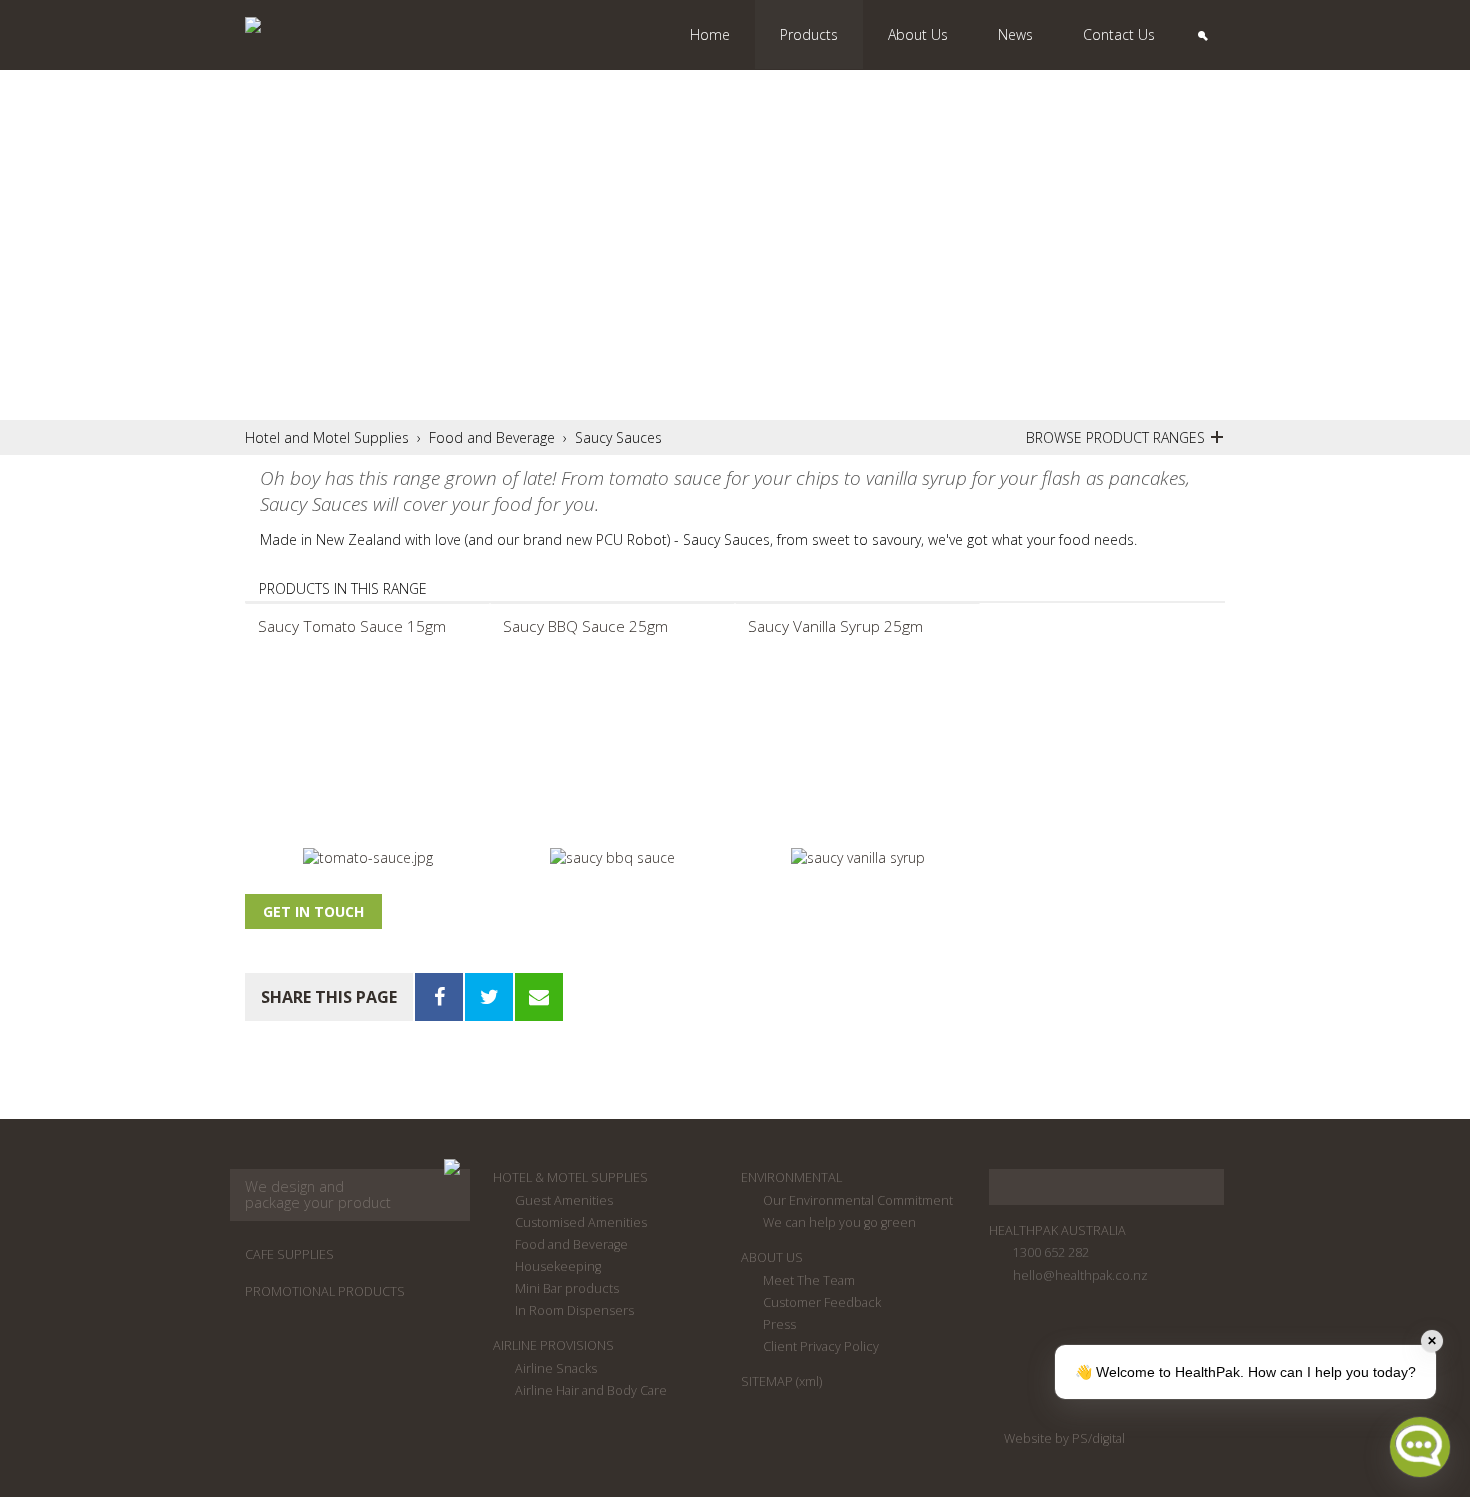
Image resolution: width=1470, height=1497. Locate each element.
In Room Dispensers (574, 1310)
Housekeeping (558, 1266)
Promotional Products (325, 1291)
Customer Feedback (822, 1302)
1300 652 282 (1051, 1252)
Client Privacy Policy (821, 1346)
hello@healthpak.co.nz (1080, 1275)
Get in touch (313, 911)
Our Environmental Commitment (858, 1200)
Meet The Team (809, 1280)
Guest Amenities (564, 1200)
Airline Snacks (556, 1368)
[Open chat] (1420, 1447)
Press (779, 1324)
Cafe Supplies (289, 1254)
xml (809, 1381)
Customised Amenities (581, 1222)
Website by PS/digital (1064, 1438)
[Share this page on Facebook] (439, 997)
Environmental (791, 1177)
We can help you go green (839, 1222)
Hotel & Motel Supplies (570, 1177)
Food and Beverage (492, 437)
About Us (772, 1257)
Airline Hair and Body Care (591, 1390)
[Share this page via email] (539, 997)
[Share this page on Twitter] (489, 997)
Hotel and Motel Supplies (327, 437)
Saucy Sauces (618, 437)
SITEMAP (767, 1381)
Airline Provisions (553, 1345)
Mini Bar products (567, 1288)
